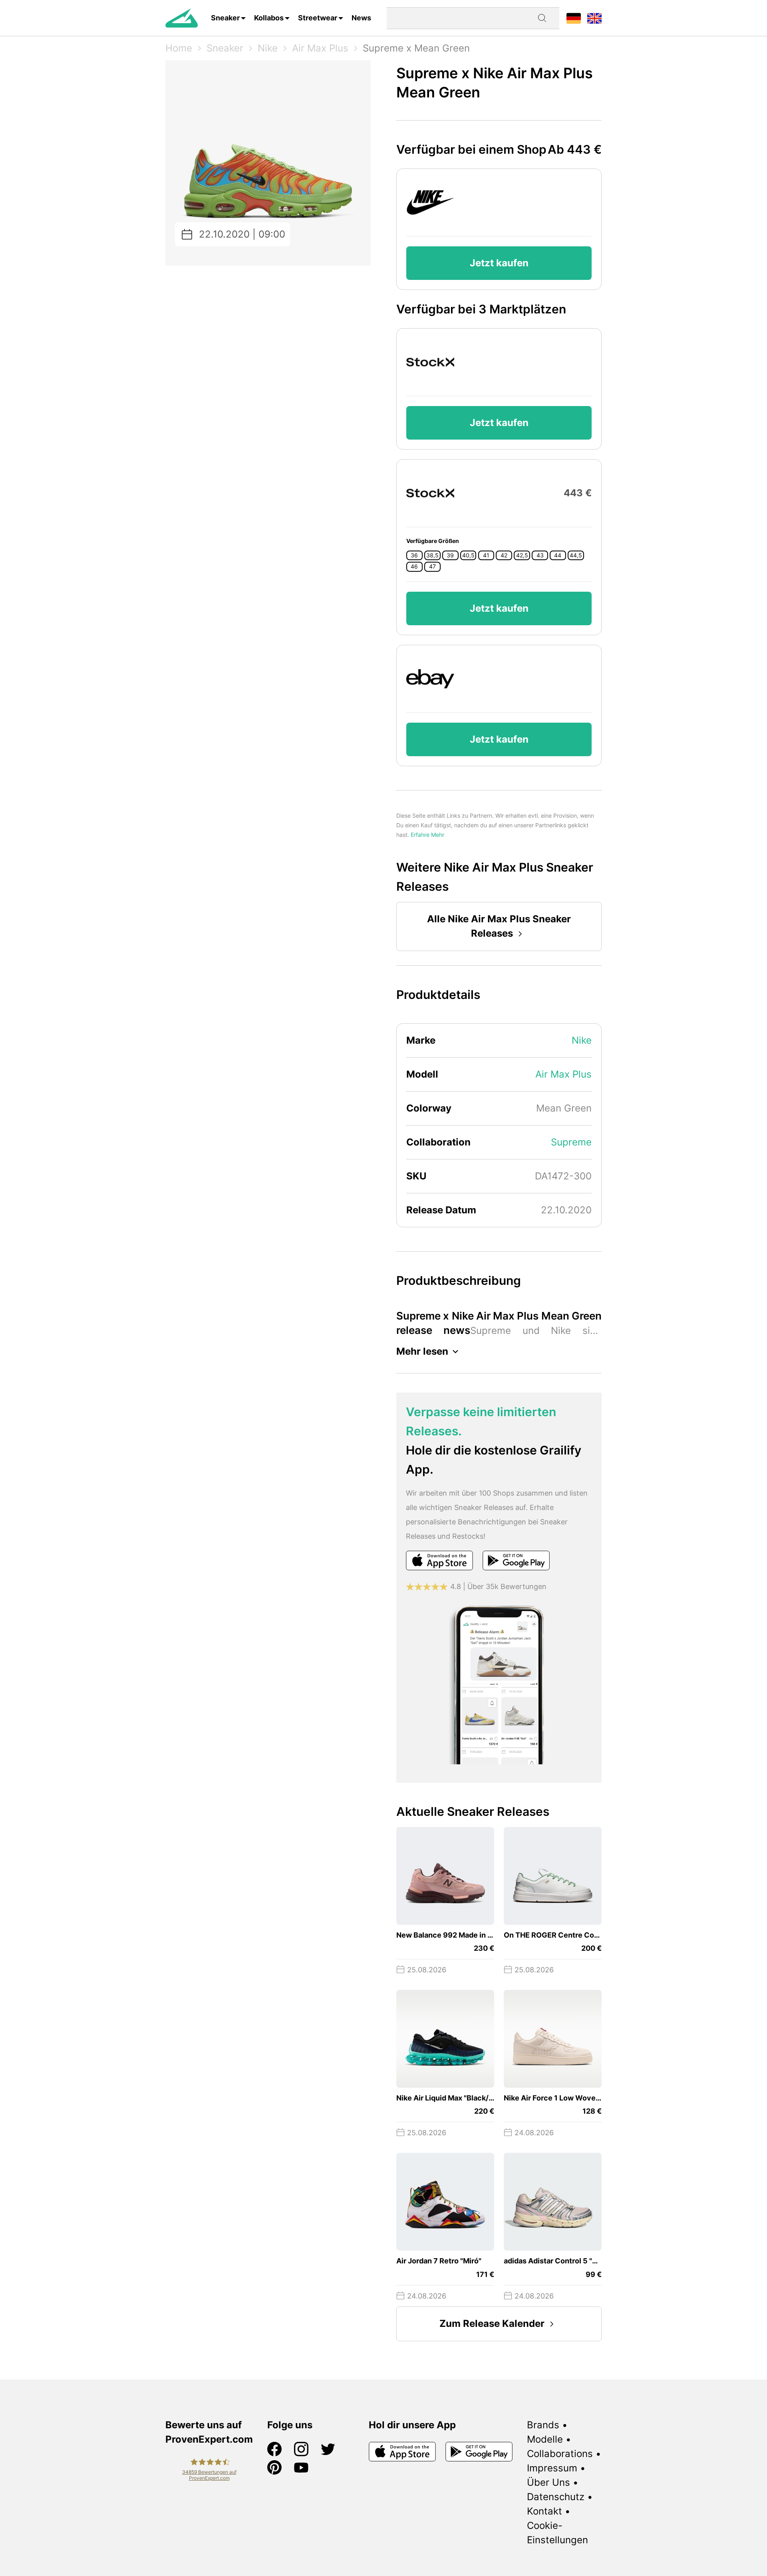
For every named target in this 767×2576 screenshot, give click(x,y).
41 (486, 555)
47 (432, 567)
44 (558, 555)
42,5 (522, 555)
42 (504, 555)
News (361, 18)
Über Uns (548, 2482)
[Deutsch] (574, 18)
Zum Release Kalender (492, 2323)
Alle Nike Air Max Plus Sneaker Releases (499, 926)
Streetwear (318, 18)
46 (414, 567)
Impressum (552, 2468)
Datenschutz (556, 2497)
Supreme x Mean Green (416, 48)
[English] (594, 18)
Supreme (571, 1142)
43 (540, 555)
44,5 (576, 555)
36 (414, 555)
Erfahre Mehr (427, 835)
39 (450, 555)
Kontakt (544, 2511)
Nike (268, 48)
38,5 (432, 555)
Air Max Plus (320, 48)
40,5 (468, 555)
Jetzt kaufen (499, 263)
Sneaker (225, 18)
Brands (543, 2425)
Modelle (545, 2439)
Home (179, 48)
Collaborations (560, 2454)
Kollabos (269, 18)
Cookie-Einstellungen (557, 2533)
